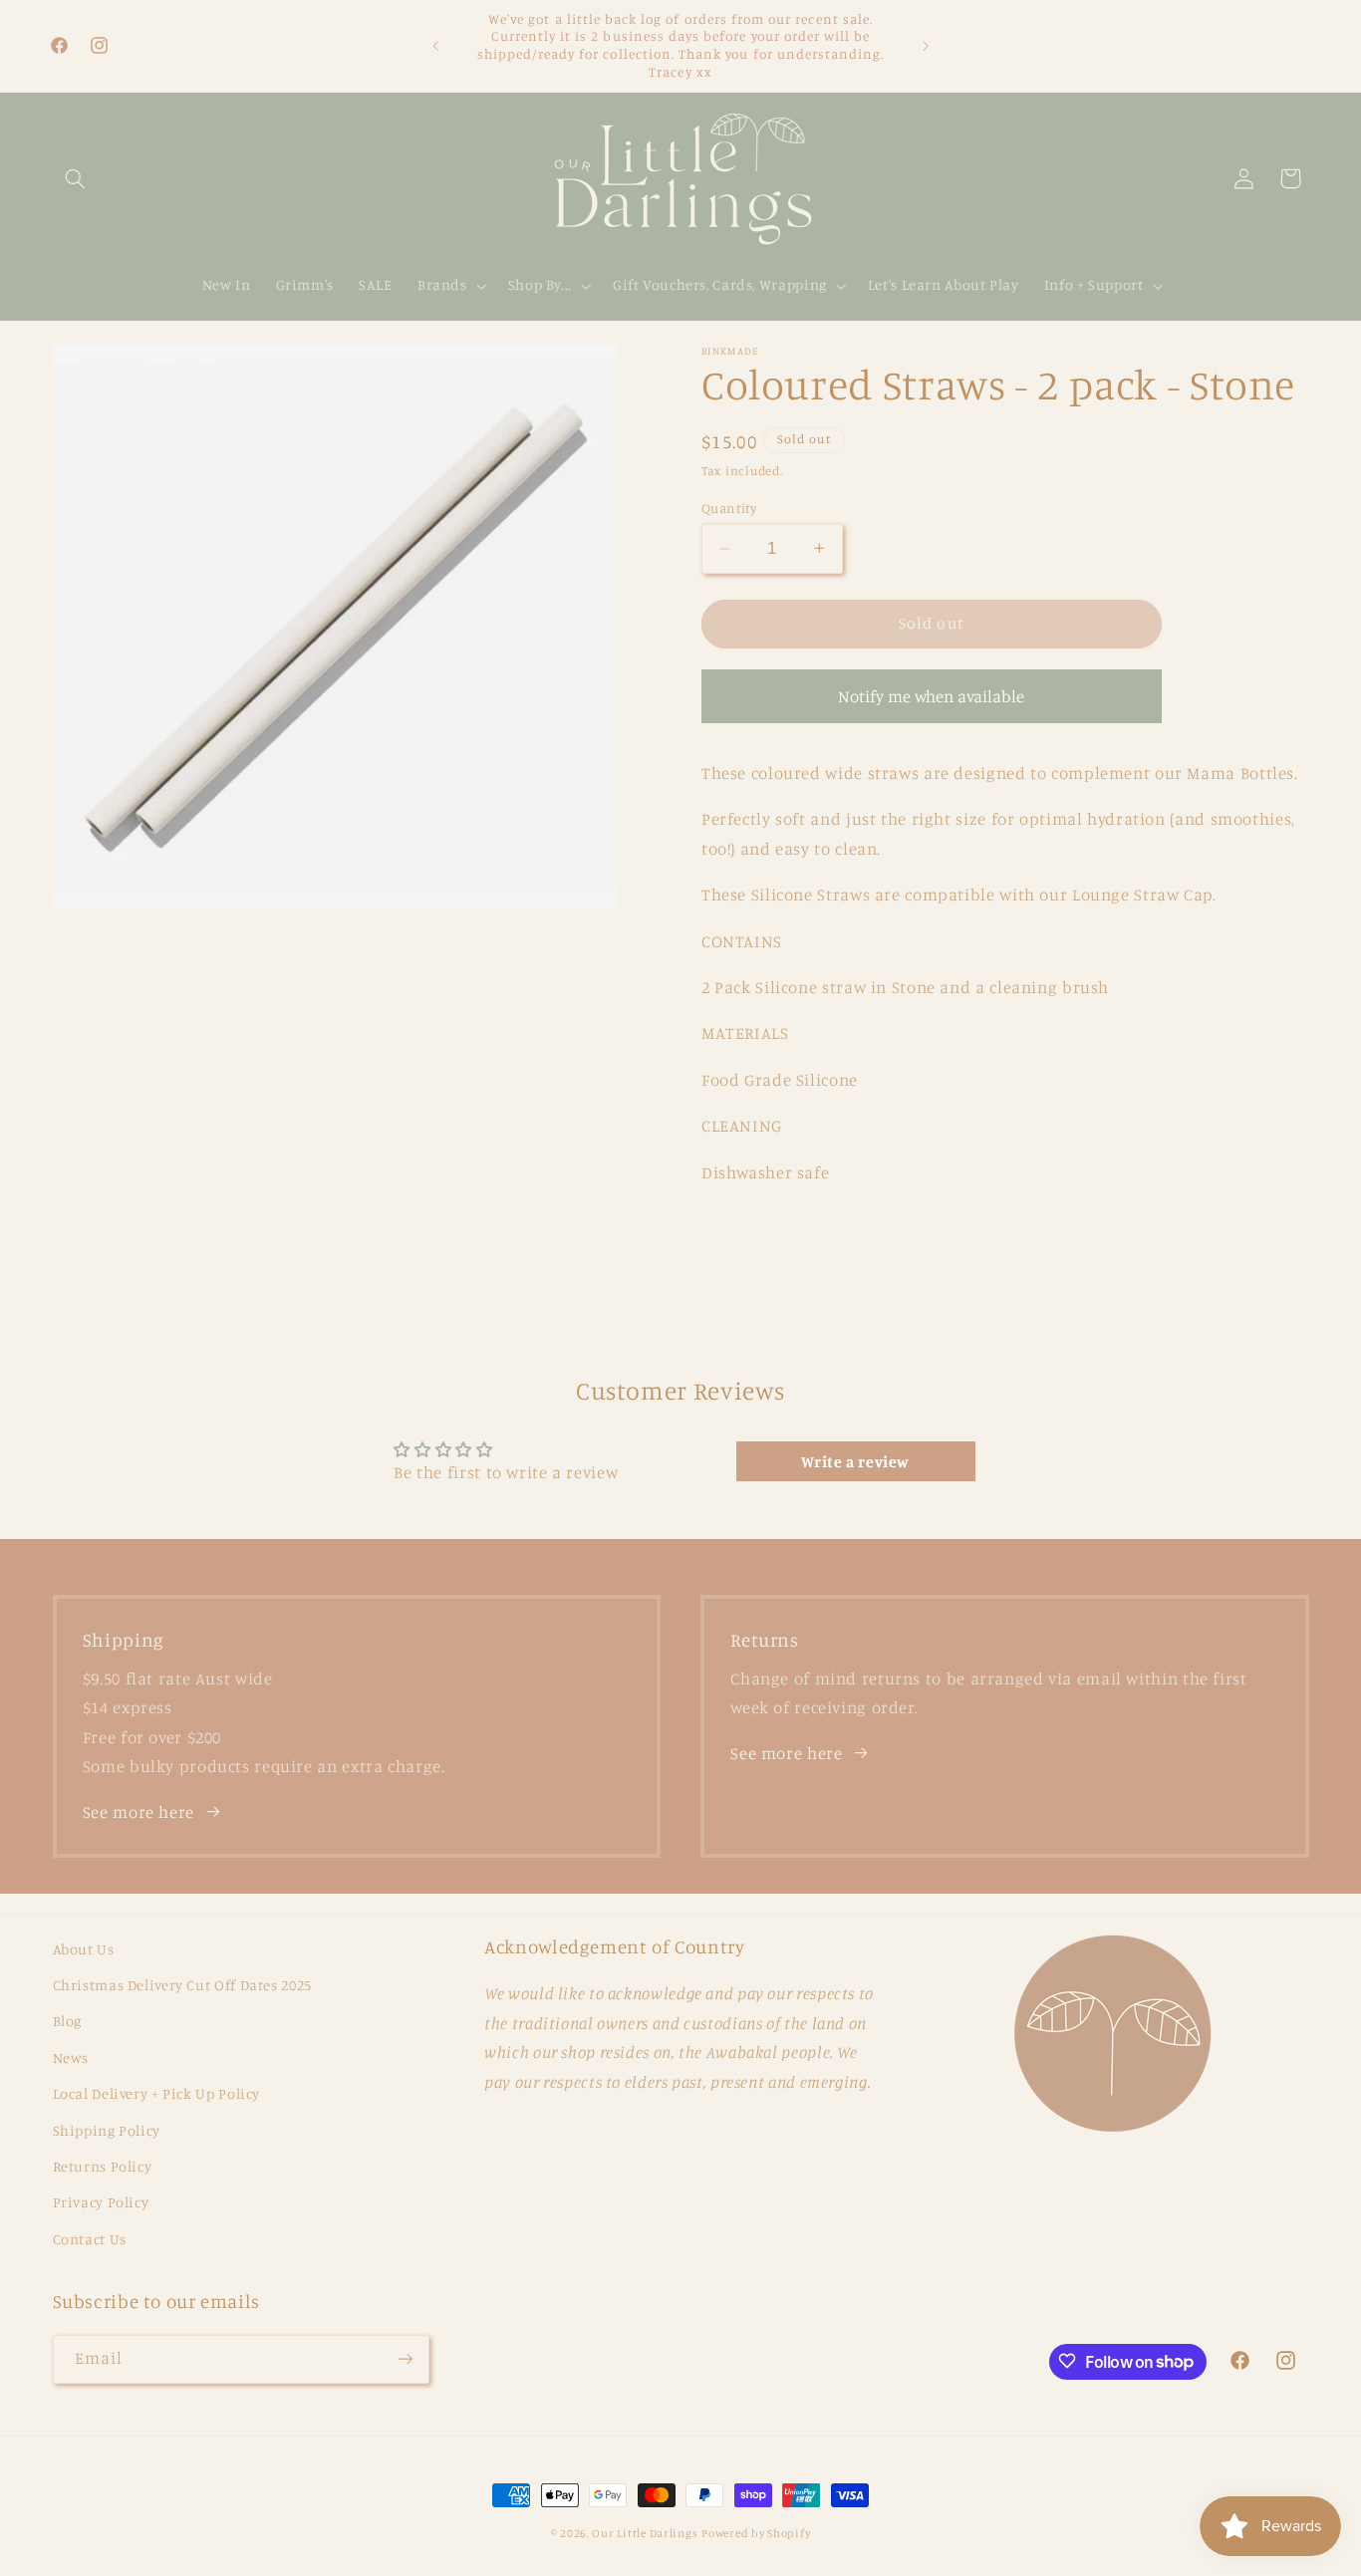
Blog (68, 2022)
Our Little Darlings (645, 2533)
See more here (138, 1812)
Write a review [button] (855, 1461)
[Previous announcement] (435, 46)
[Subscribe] (405, 2358)
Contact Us (90, 2239)
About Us (84, 1949)
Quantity (729, 508)
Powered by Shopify (756, 2533)
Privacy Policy (101, 2203)
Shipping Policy (107, 2130)
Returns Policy (103, 2166)
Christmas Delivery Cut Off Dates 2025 (182, 1985)
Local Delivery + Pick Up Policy (157, 2093)
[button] (76, 178)
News (71, 2058)
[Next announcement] (926, 46)
